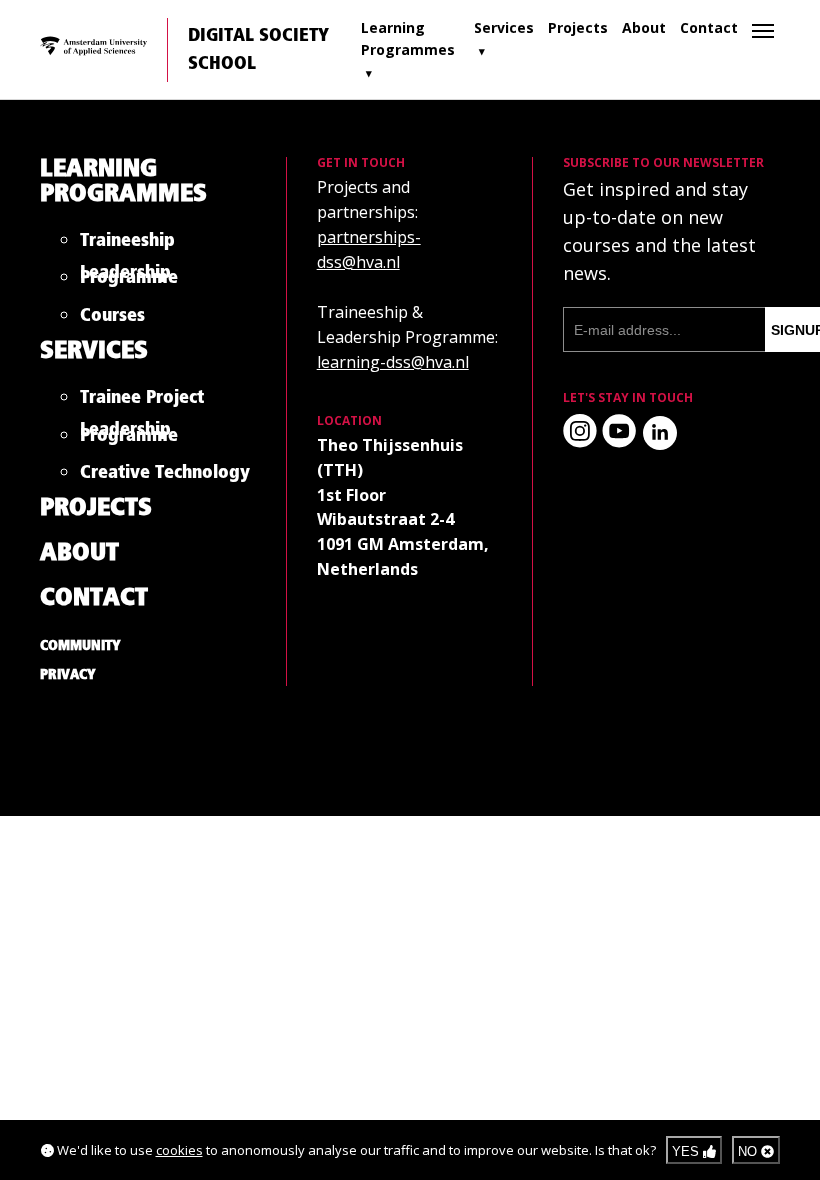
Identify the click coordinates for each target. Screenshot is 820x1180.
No (749, 1151)
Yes (687, 1151)
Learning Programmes (408, 38)
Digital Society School (258, 50)
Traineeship (127, 244)
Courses (112, 319)
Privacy (68, 675)
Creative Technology (165, 476)
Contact (709, 27)
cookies (179, 1150)
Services (504, 27)
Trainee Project (142, 401)
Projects (578, 27)
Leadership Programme (129, 279)
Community (80, 646)
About (644, 27)
